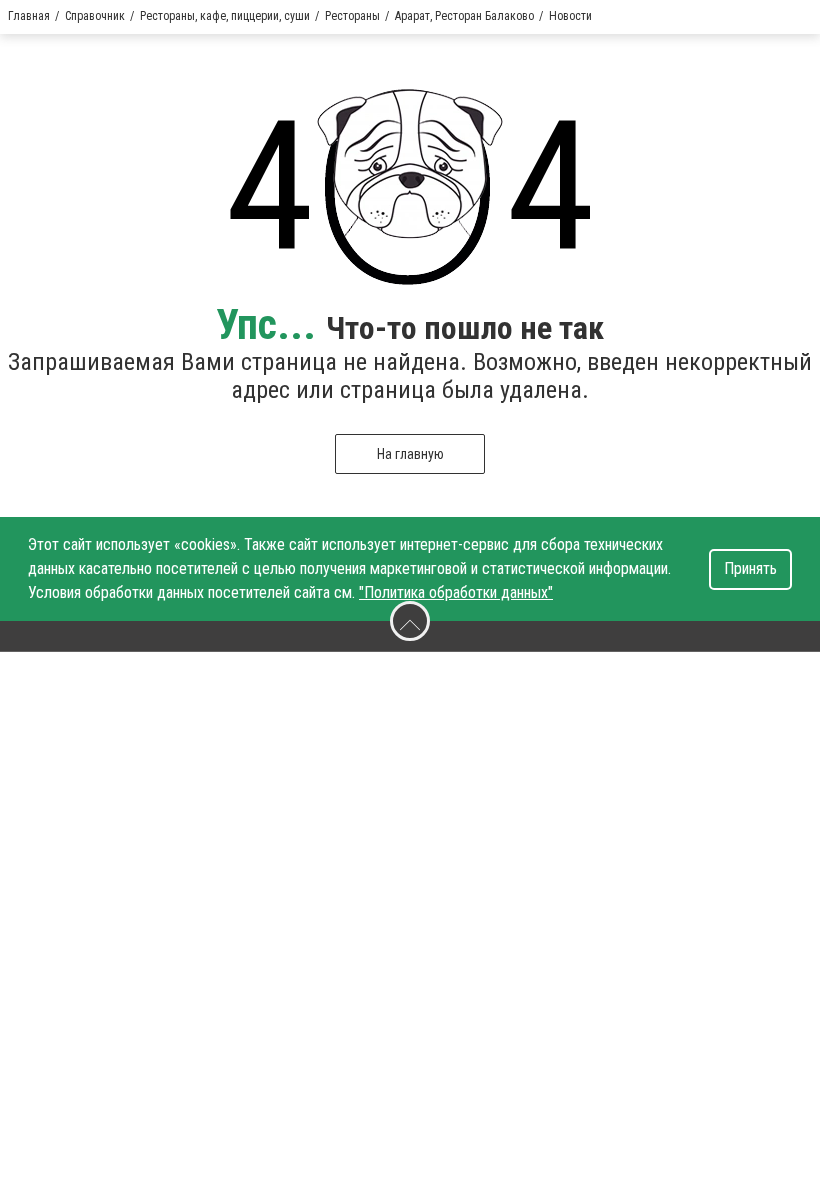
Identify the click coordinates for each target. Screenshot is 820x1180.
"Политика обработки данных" (456, 592)
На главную (410, 454)
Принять (750, 568)
